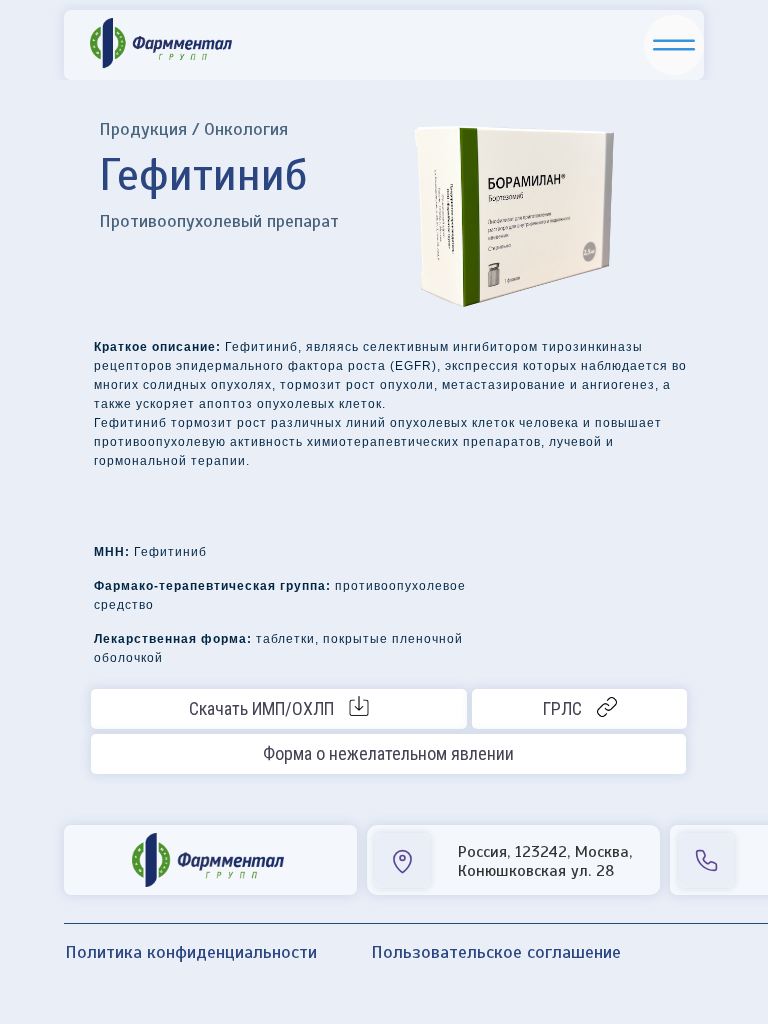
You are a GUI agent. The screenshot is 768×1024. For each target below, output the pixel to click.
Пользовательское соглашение (496, 952)
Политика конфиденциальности (191, 952)
